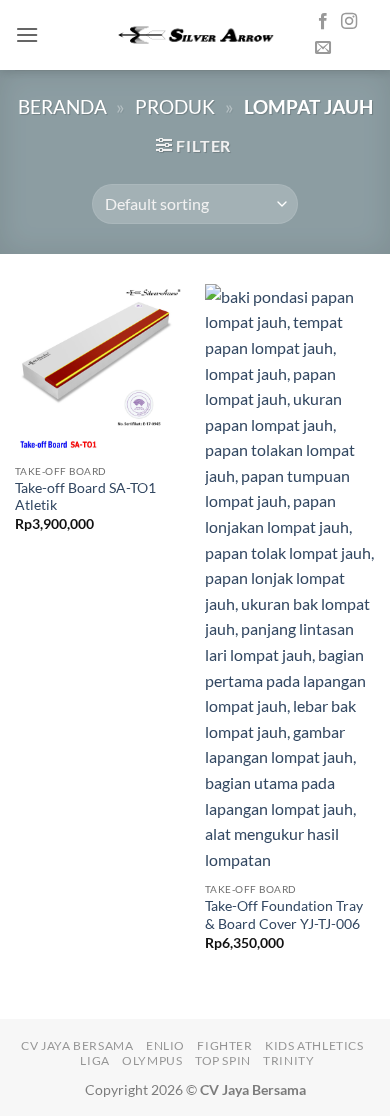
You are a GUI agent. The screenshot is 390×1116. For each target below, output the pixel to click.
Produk (175, 106)
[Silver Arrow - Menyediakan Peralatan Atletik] (195, 35)
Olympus (152, 1060)
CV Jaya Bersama (77, 1045)
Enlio (165, 1045)
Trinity (288, 1060)
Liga (94, 1060)
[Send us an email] (323, 48)
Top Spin (223, 1060)
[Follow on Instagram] (349, 22)
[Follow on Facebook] (323, 22)
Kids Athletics (314, 1045)
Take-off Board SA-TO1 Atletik (85, 497)
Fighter (224, 1045)
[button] (27, 34)
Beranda (62, 106)
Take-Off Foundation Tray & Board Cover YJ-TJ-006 (284, 915)
